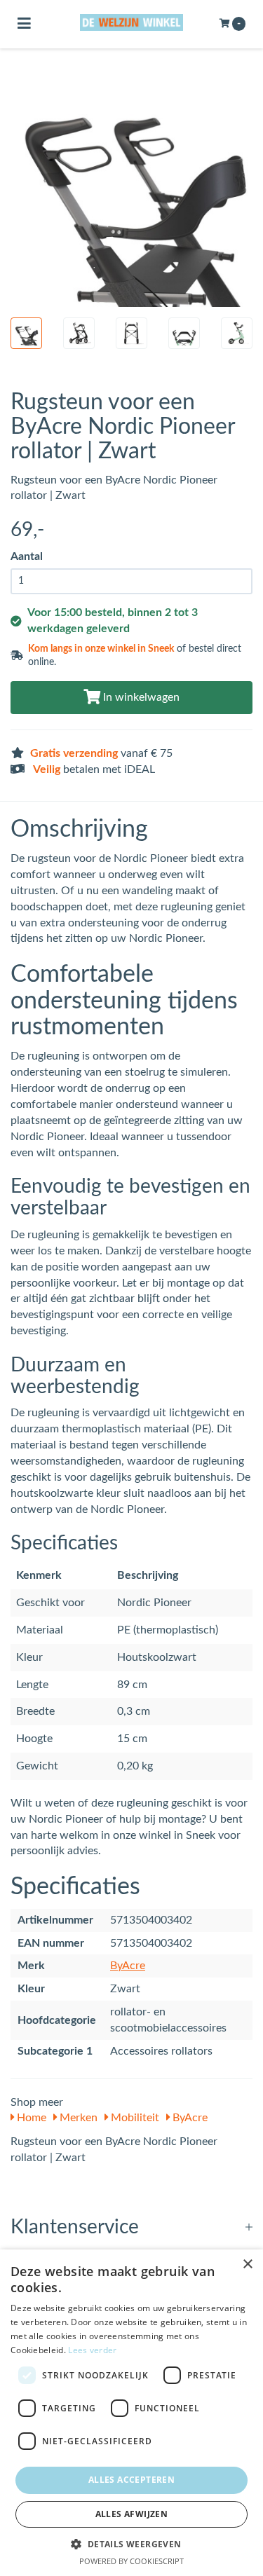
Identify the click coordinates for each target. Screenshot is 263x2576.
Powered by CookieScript (131, 2561)
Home (30, 2118)
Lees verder (92, 2350)
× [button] (247, 2265)
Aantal (27, 556)
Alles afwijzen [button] (132, 2514)
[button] (131, 2543)
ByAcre (128, 1966)
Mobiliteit (134, 2118)
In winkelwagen (140, 697)
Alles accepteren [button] (131, 2480)
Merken (77, 2118)
